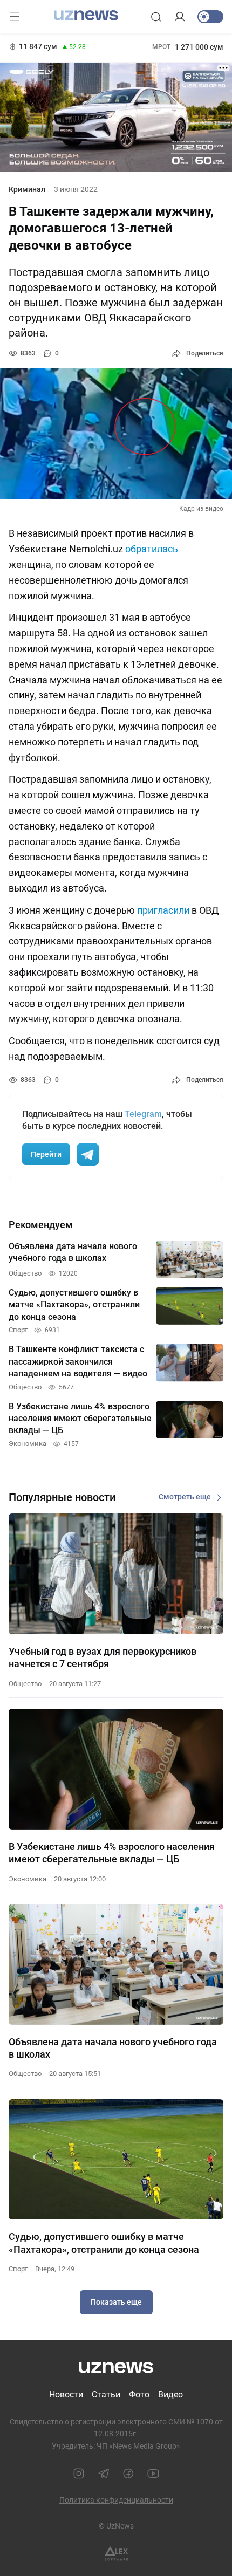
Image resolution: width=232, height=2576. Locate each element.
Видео (170, 2395)
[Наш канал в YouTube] (153, 2474)
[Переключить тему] (210, 17)
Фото (139, 2395)
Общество (25, 1684)
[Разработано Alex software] (116, 2554)
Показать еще (116, 2302)
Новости (66, 2395)
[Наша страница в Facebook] (128, 2474)
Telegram (143, 1114)
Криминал (27, 189)
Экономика (28, 1879)
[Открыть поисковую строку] (156, 17)
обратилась (152, 549)
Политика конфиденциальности (116, 2500)
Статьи (106, 2395)
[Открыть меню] (15, 17)
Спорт (18, 2269)
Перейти (46, 1154)
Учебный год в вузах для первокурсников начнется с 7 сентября (103, 1657)
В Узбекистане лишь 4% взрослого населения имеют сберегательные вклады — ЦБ (112, 1853)
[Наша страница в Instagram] (79, 2474)
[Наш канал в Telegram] (104, 2474)
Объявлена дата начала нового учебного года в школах (113, 2048)
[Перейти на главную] (86, 16)
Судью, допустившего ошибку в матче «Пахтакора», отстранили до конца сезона (104, 2243)
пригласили (163, 910)
